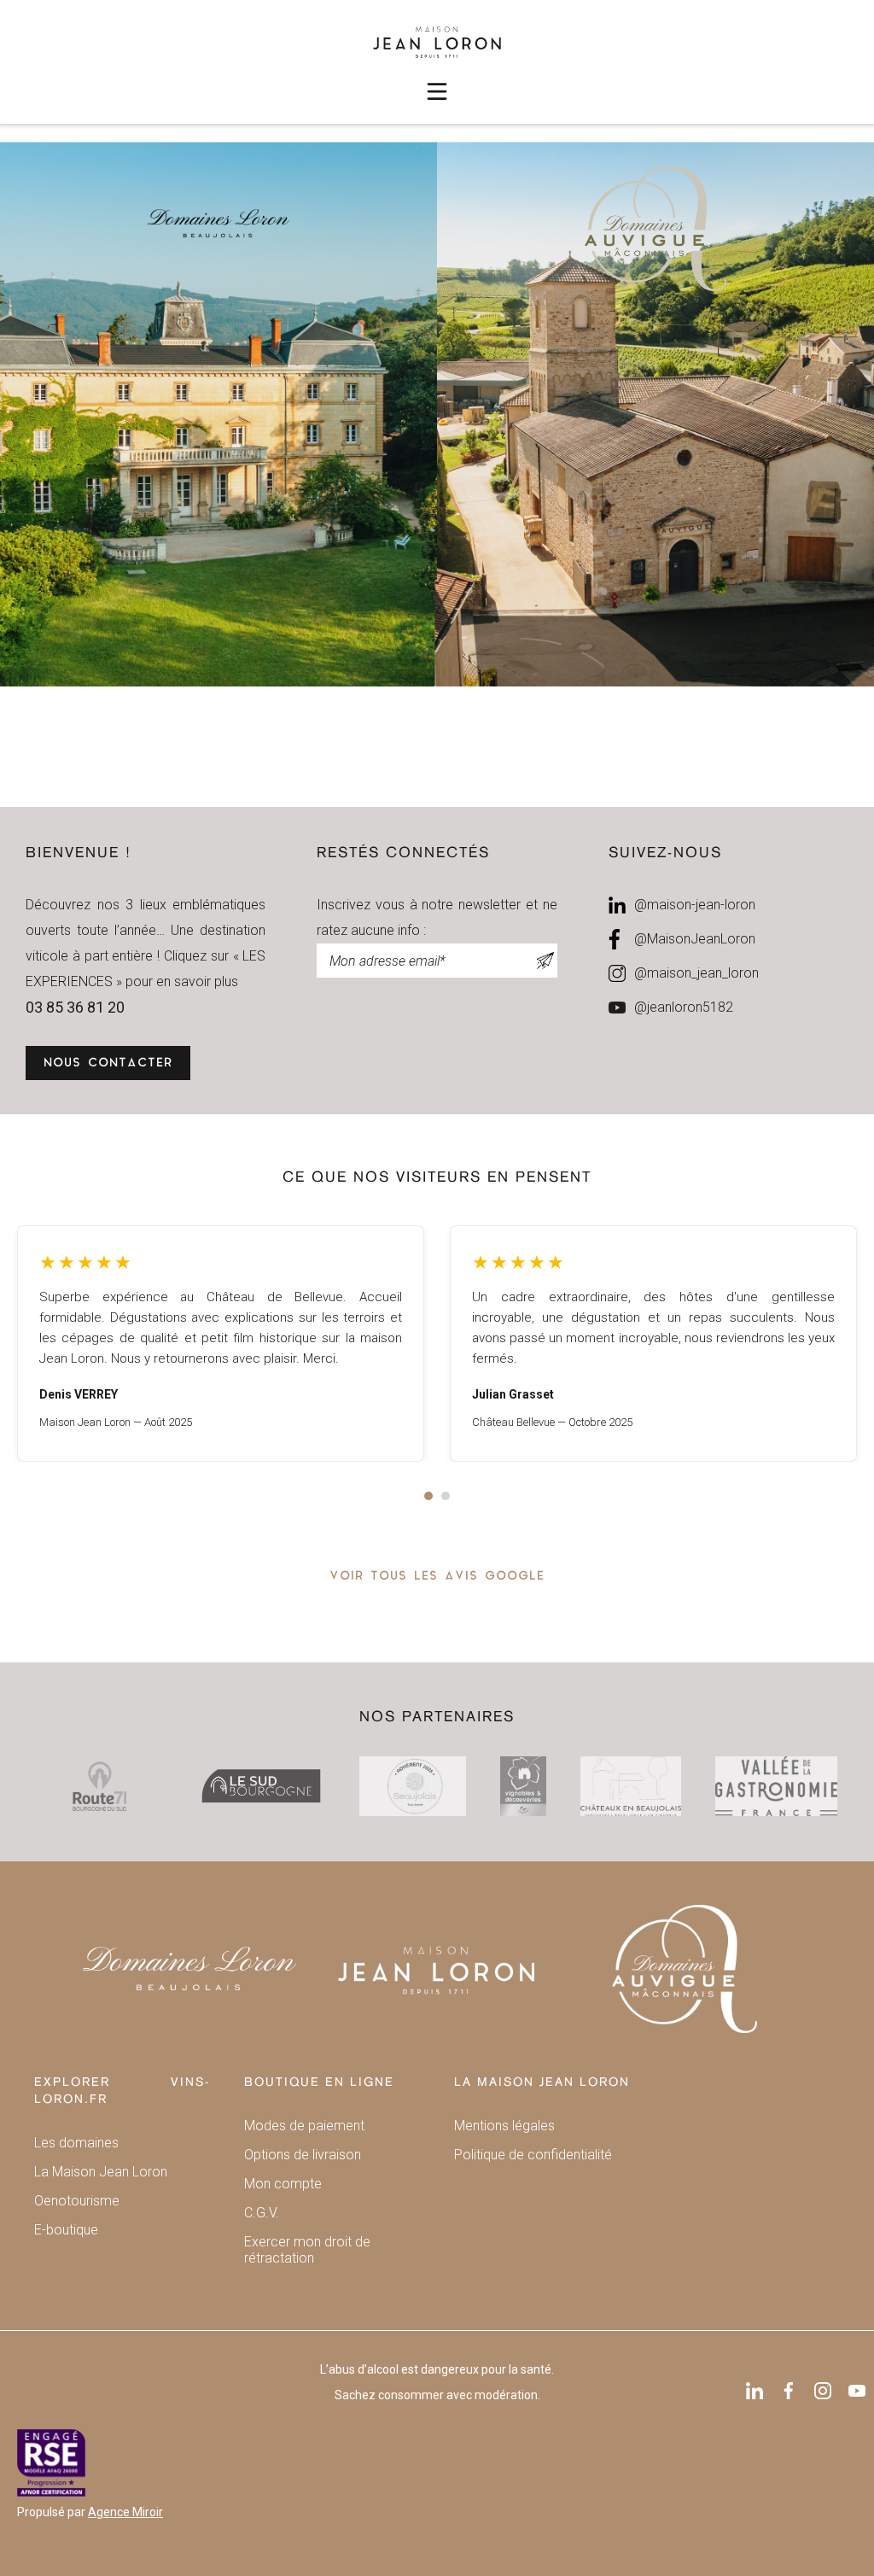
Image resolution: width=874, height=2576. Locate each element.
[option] (221, 1343)
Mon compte (283, 2184)
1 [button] (428, 1496)
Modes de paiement (304, 2126)
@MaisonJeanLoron (695, 939)
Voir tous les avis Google (437, 1577)
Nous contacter (108, 1063)
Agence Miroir (125, 2512)
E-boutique (66, 2230)
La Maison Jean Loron (101, 2172)
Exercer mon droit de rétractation (307, 2250)
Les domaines (76, 2143)
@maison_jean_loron (696, 973)
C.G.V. (262, 2213)
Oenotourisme (77, 2201)
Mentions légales (504, 2126)
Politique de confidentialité (533, 2155)
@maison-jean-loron (695, 905)
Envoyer (545, 961)
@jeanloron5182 (684, 1007)
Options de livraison (303, 2155)
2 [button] (446, 1496)
